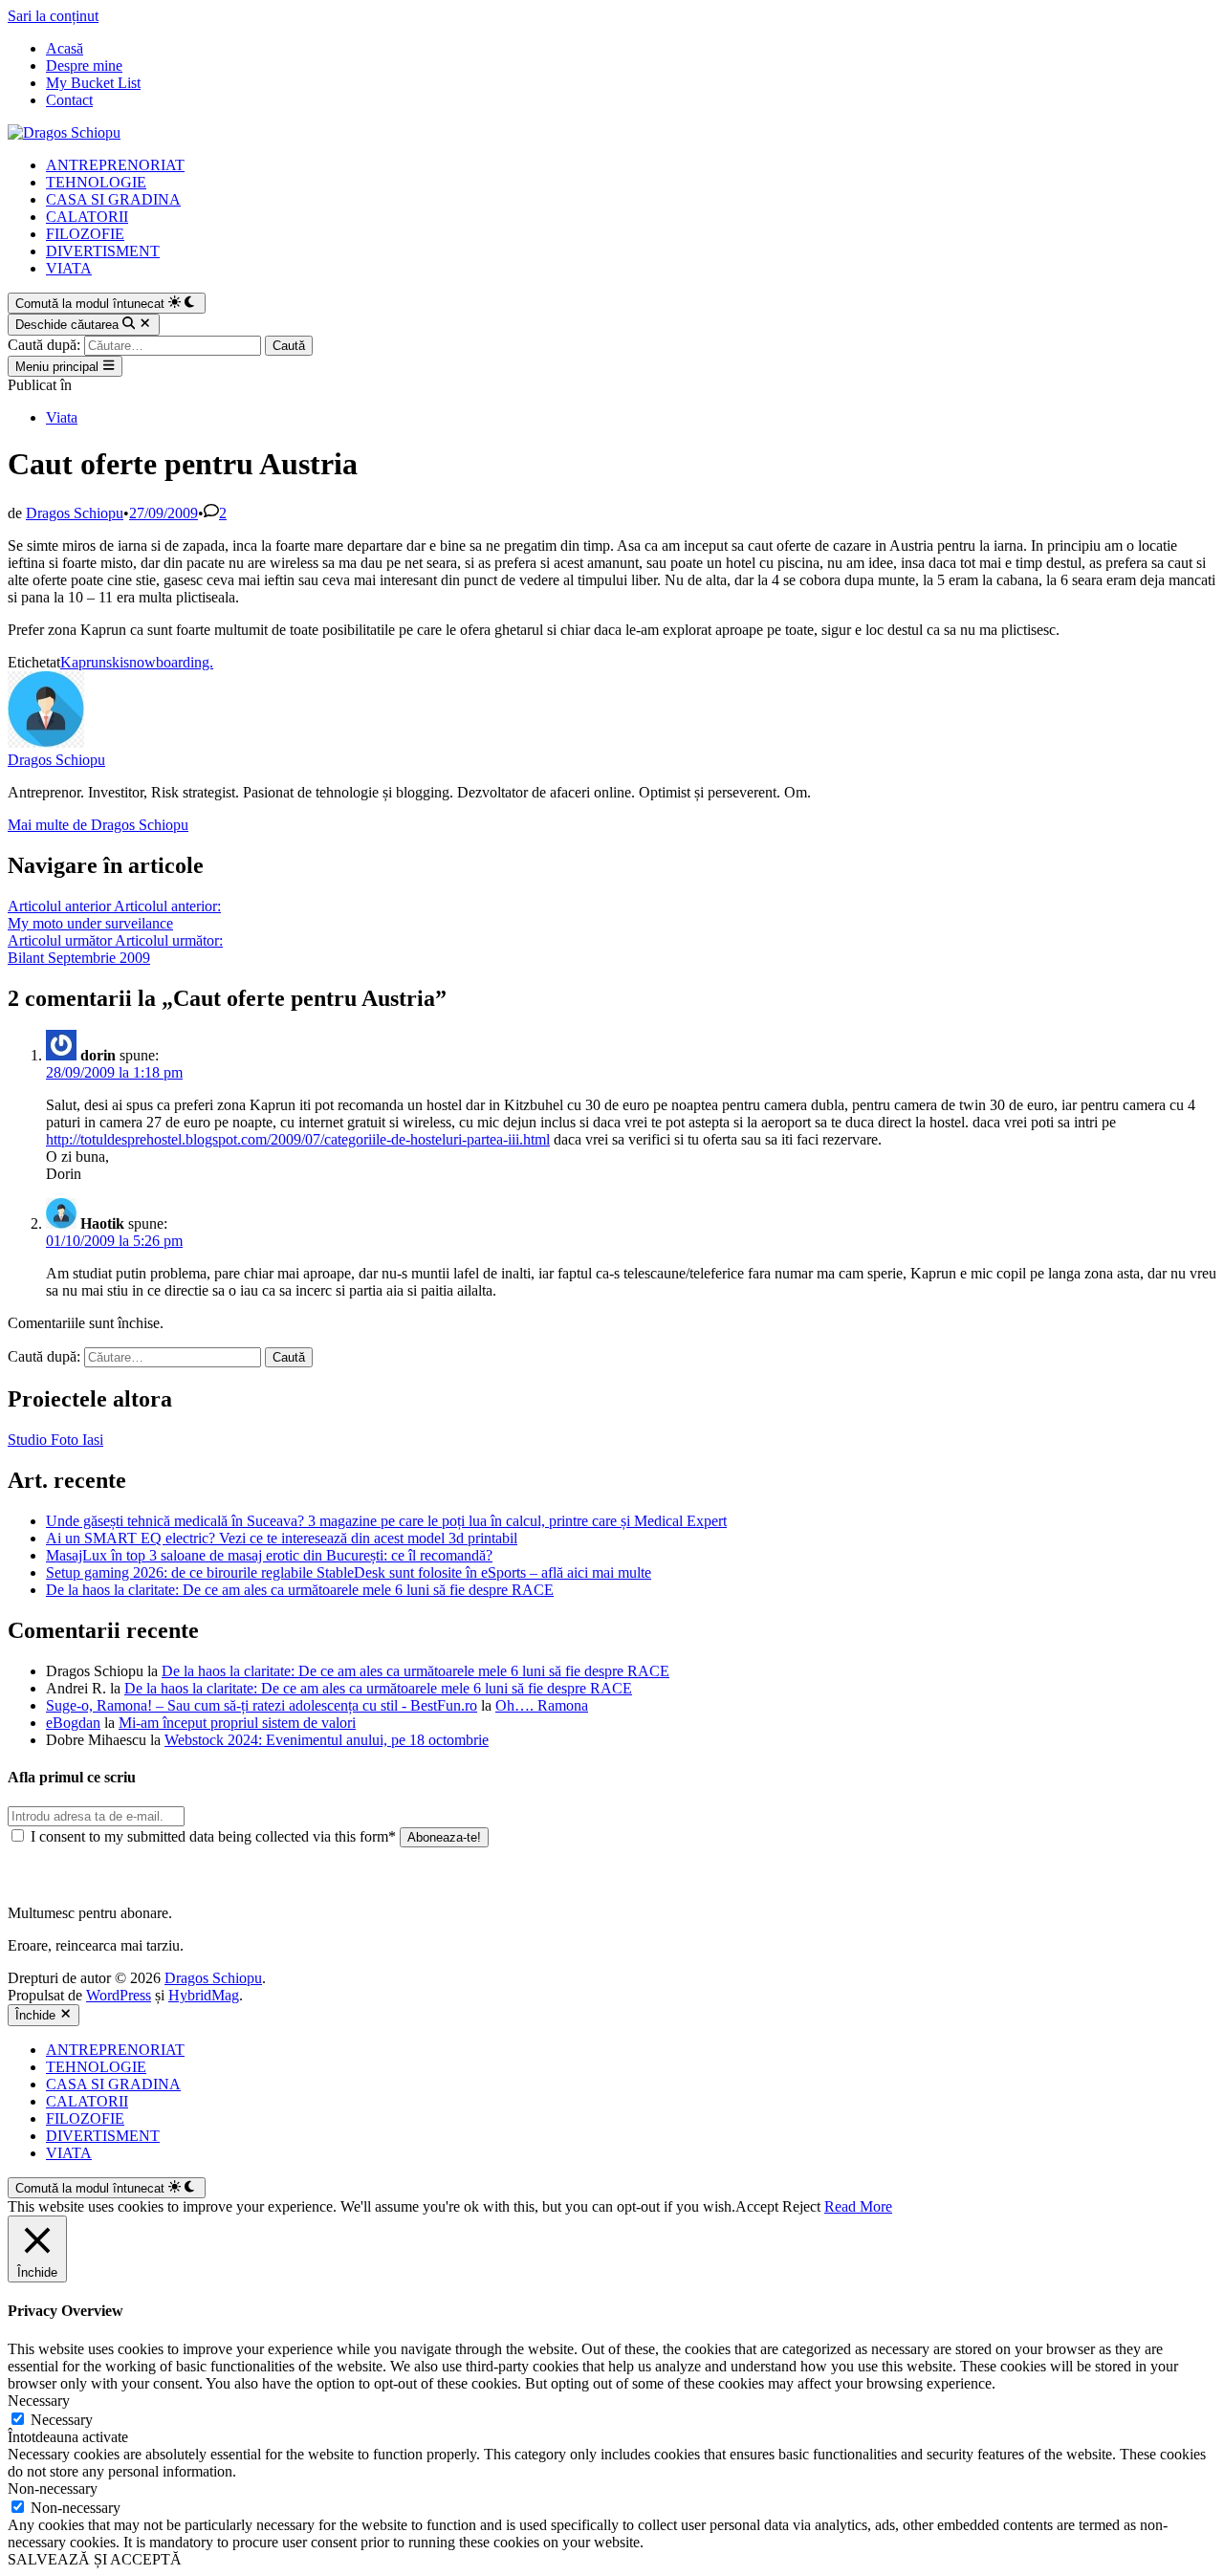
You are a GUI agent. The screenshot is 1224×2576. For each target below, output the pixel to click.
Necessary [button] (39, 2401)
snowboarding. (168, 662)
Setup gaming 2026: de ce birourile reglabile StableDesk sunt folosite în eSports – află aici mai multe (349, 1572)
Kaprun (83, 662)
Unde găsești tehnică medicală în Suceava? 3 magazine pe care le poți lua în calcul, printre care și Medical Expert (386, 1521)
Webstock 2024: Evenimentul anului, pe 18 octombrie (327, 1740)
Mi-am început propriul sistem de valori (237, 1723)
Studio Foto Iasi (55, 1440)
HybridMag (204, 1995)
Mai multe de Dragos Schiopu (98, 825)
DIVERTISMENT (103, 251)
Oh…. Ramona (542, 1705)
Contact (69, 100)
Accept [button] (757, 2206)
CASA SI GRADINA (113, 199)
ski (115, 662)
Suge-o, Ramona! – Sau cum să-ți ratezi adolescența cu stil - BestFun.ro (262, 1705)
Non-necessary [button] (53, 2489)
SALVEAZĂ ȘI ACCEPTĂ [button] (95, 2559)
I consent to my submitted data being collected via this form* (213, 1836)
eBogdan (73, 1723)
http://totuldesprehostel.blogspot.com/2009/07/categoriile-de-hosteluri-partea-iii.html (298, 1139)
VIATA (69, 268)
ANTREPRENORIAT (115, 165)
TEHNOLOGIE (96, 182)
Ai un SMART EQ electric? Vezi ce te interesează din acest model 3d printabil (282, 1538)
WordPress (119, 1995)
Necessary (62, 2420)
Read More (858, 2206)
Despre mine (84, 65)
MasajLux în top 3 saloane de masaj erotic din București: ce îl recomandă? (269, 1555)
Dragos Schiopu (75, 513)
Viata (62, 417)
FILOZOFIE (85, 234)
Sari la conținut (53, 16)
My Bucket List (93, 83)
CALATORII (87, 217)
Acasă (65, 48)
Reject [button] (801, 2206)
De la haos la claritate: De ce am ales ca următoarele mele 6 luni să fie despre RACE (300, 1590)
